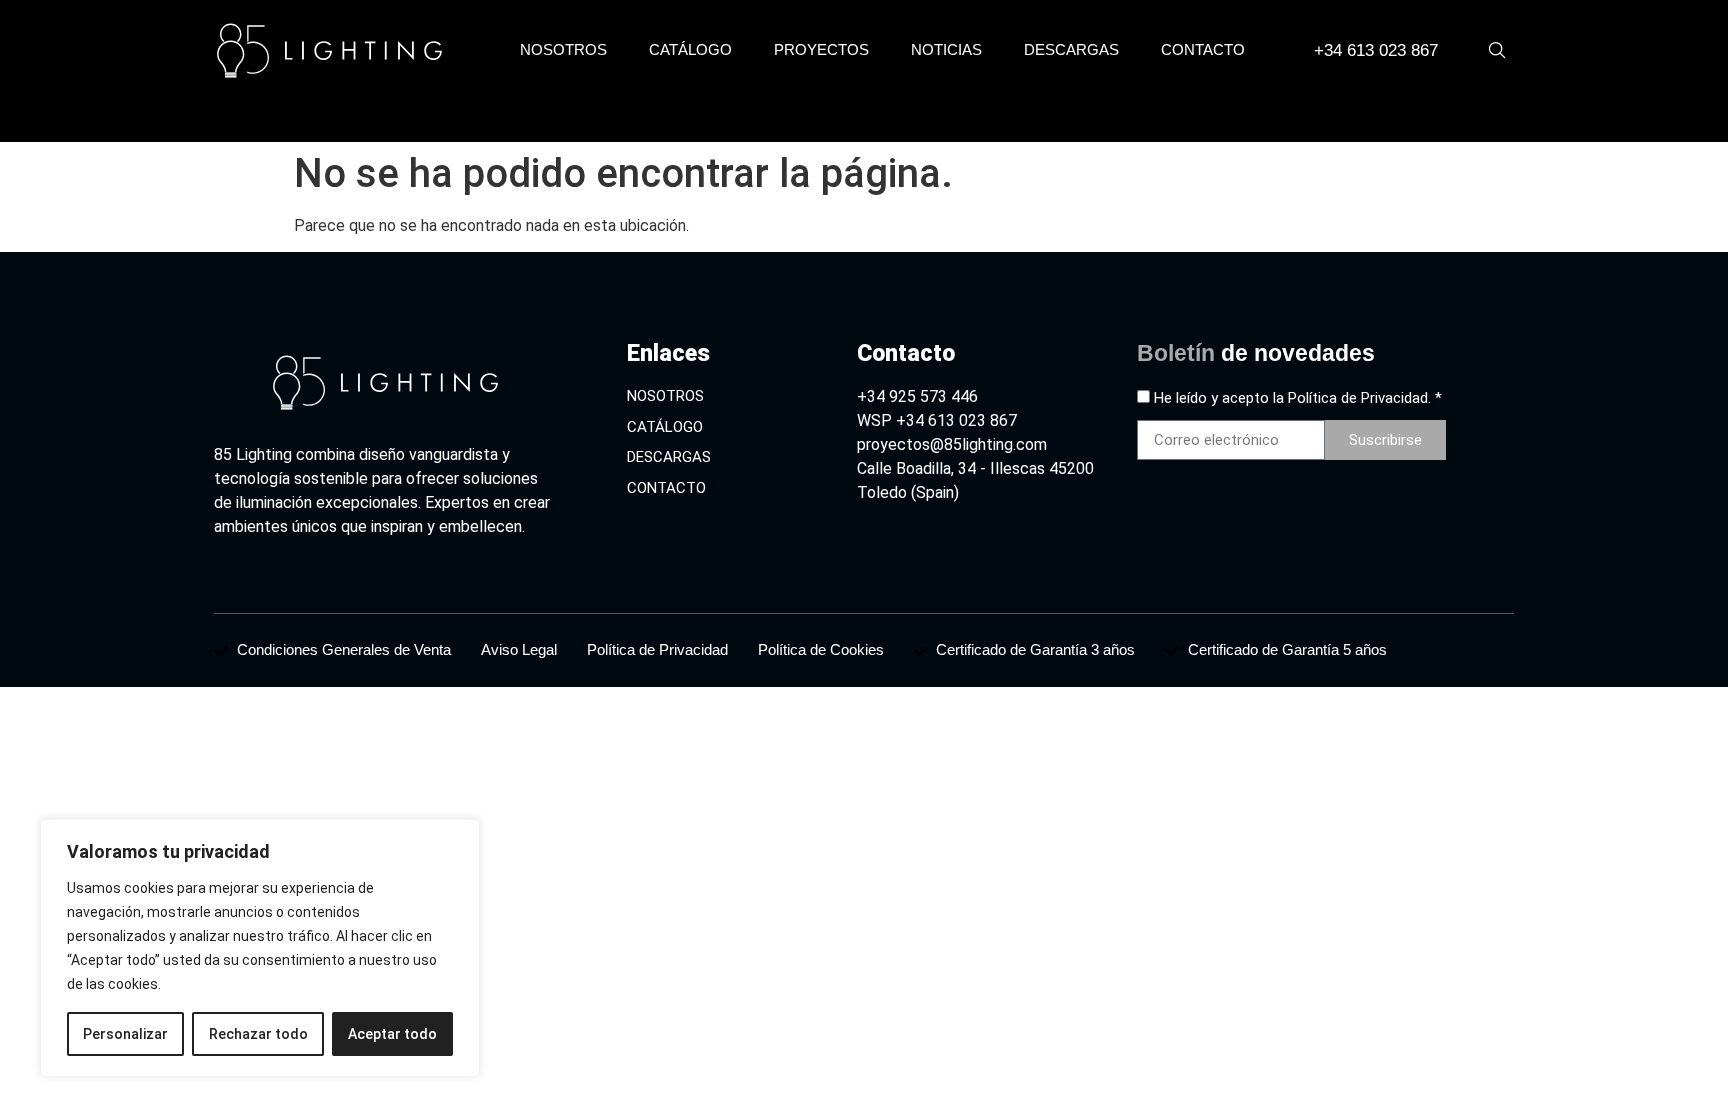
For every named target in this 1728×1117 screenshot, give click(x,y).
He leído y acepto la (1298, 398)
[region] (260, 948)
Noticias (946, 49)
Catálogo (690, 49)
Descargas (1071, 49)
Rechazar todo (258, 1034)
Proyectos (821, 49)
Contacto (1203, 49)
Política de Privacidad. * (1365, 398)
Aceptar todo (392, 1034)
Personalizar (125, 1034)
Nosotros (563, 49)
